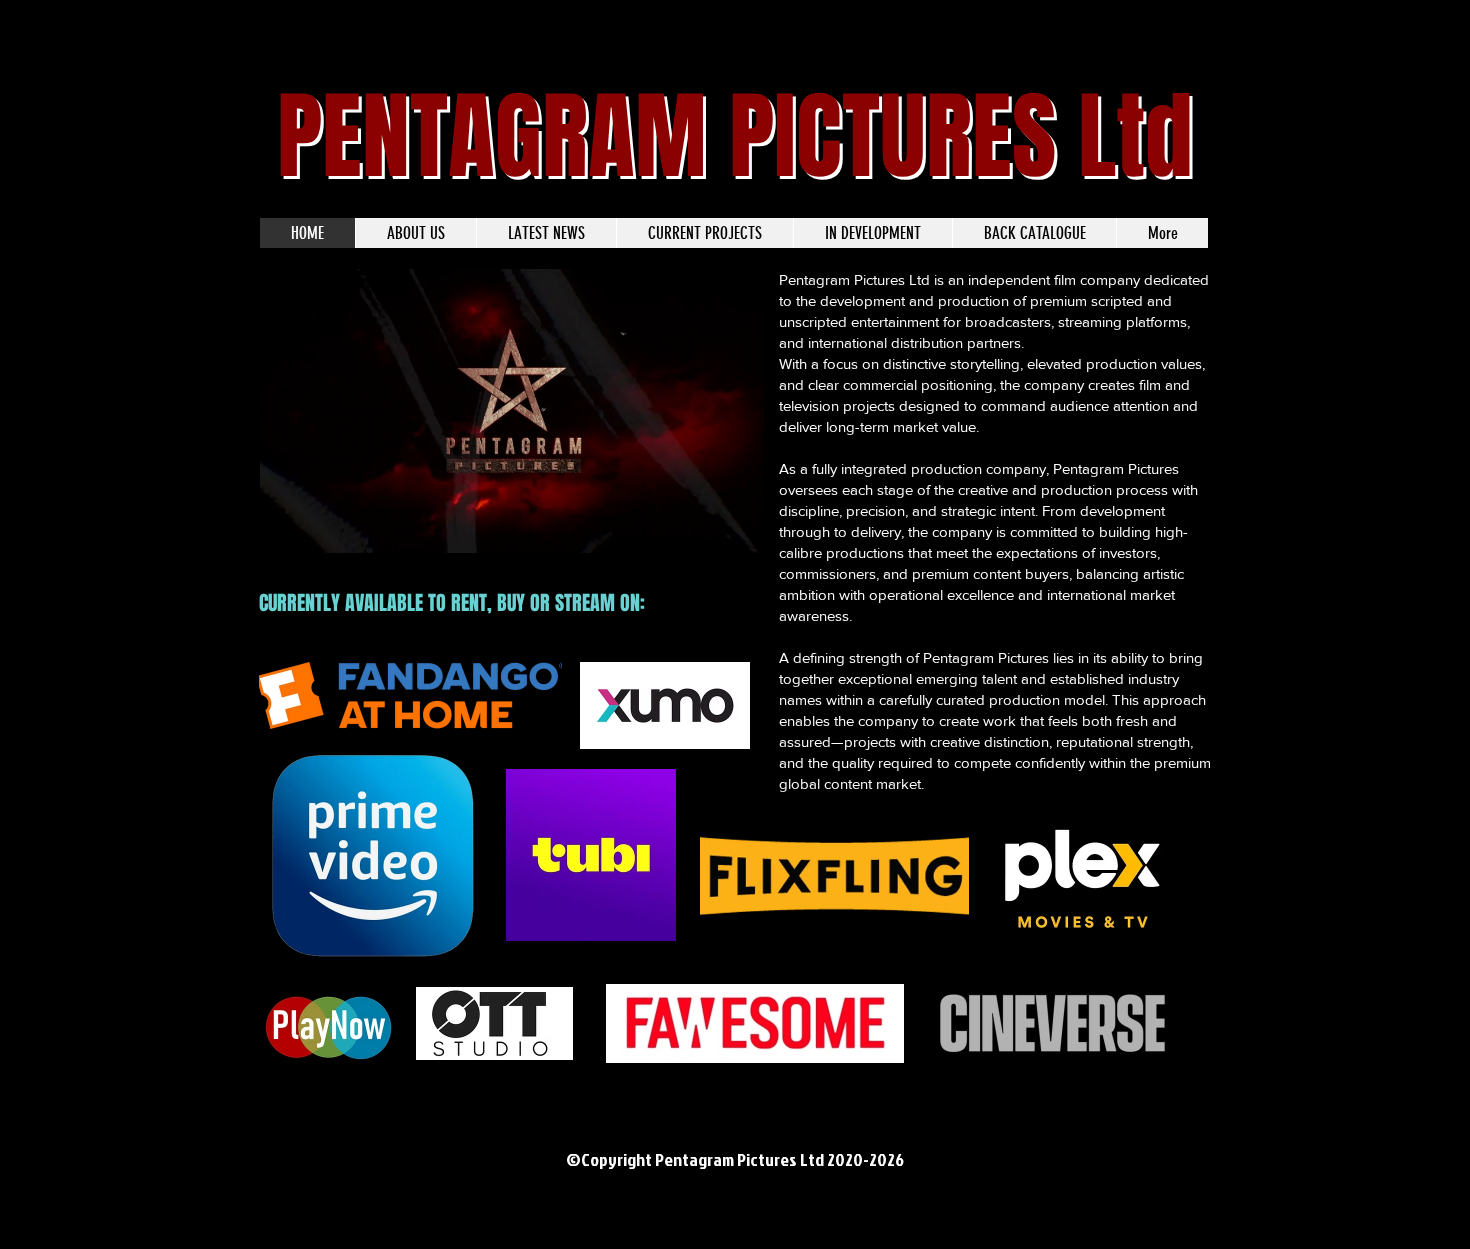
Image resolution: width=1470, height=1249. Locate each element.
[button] (738, 531)
